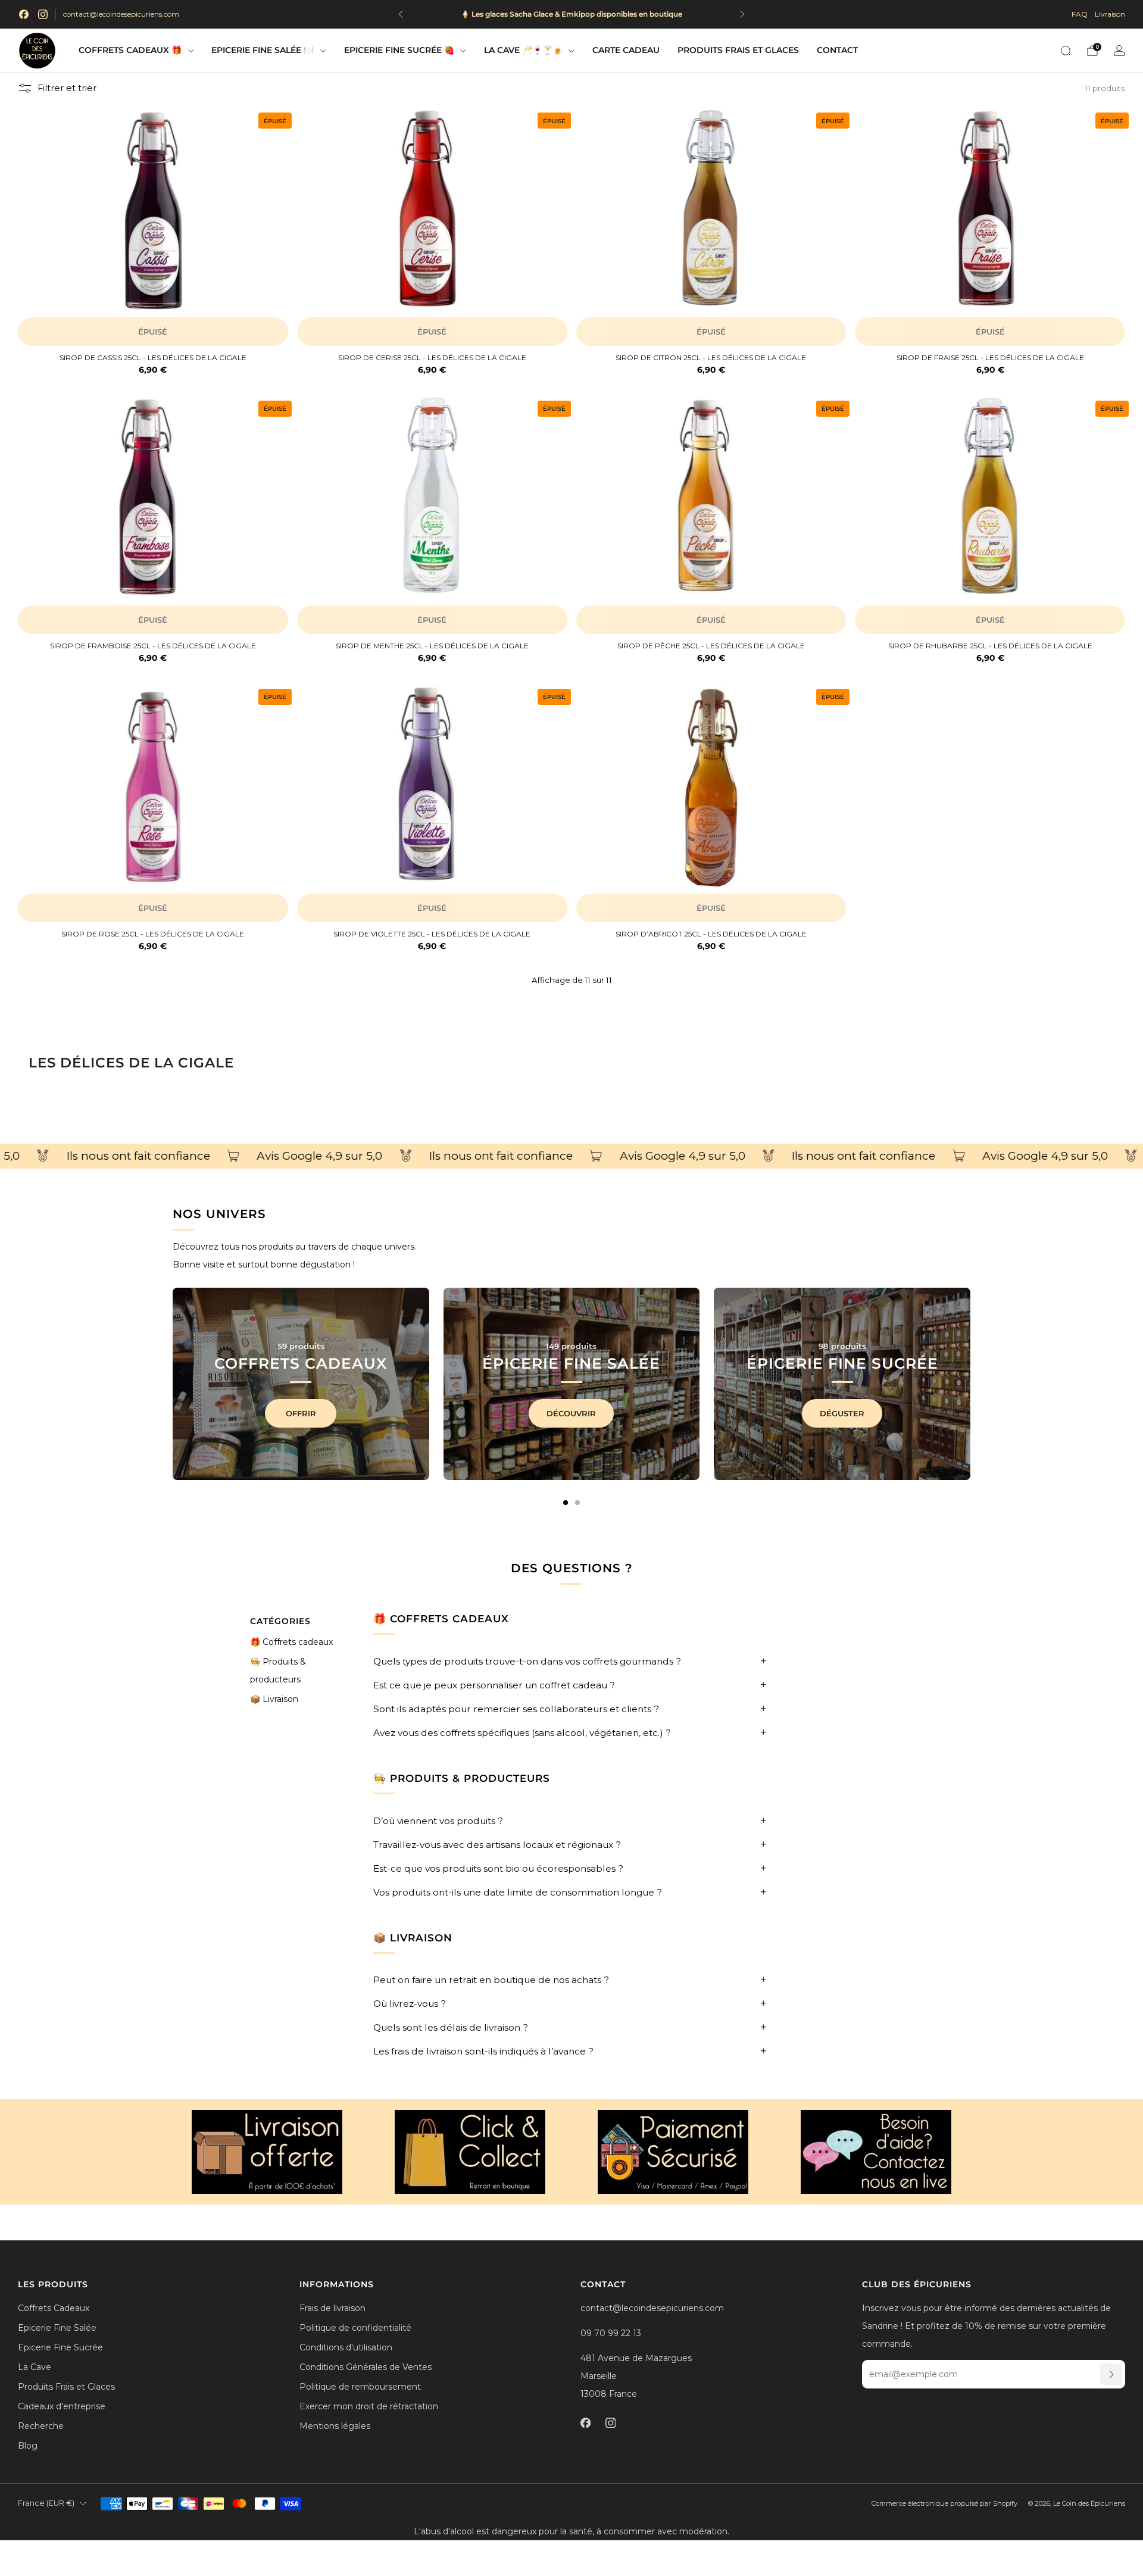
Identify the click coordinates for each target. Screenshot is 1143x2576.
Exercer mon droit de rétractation (369, 2406)
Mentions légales (335, 2426)
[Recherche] (1066, 51)
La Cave (35, 2367)
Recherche (41, 2426)
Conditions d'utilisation (346, 2347)
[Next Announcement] (742, 14)
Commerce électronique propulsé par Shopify (944, 2503)
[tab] (566, 1503)
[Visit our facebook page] (24, 14)
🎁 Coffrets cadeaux (291, 1642)
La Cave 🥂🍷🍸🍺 (523, 50)
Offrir (301, 1413)
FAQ (1080, 14)
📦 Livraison (274, 1699)
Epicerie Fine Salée (57, 2328)
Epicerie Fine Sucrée (60, 2347)
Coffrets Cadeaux (54, 2308)
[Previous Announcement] (401, 14)
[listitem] (571, 14)
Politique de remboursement (360, 2387)
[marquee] (571, 1156)
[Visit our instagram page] (43, 14)
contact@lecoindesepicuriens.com (121, 14)
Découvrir (571, 1413)
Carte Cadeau (626, 50)
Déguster (842, 1413)
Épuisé (153, 332)
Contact (837, 50)
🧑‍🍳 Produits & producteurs (278, 1671)
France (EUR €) (46, 2503)
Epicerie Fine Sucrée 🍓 (399, 50)
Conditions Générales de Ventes (366, 2367)
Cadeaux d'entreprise (62, 2406)
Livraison (1110, 14)
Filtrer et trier (67, 88)
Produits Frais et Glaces (738, 50)
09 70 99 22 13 (611, 2333)
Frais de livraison (332, 2308)
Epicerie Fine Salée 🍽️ (263, 50)
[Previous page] (173, 1384)
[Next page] (970, 1384)
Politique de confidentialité (355, 2328)
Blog (28, 2446)
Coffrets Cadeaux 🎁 (130, 50)
